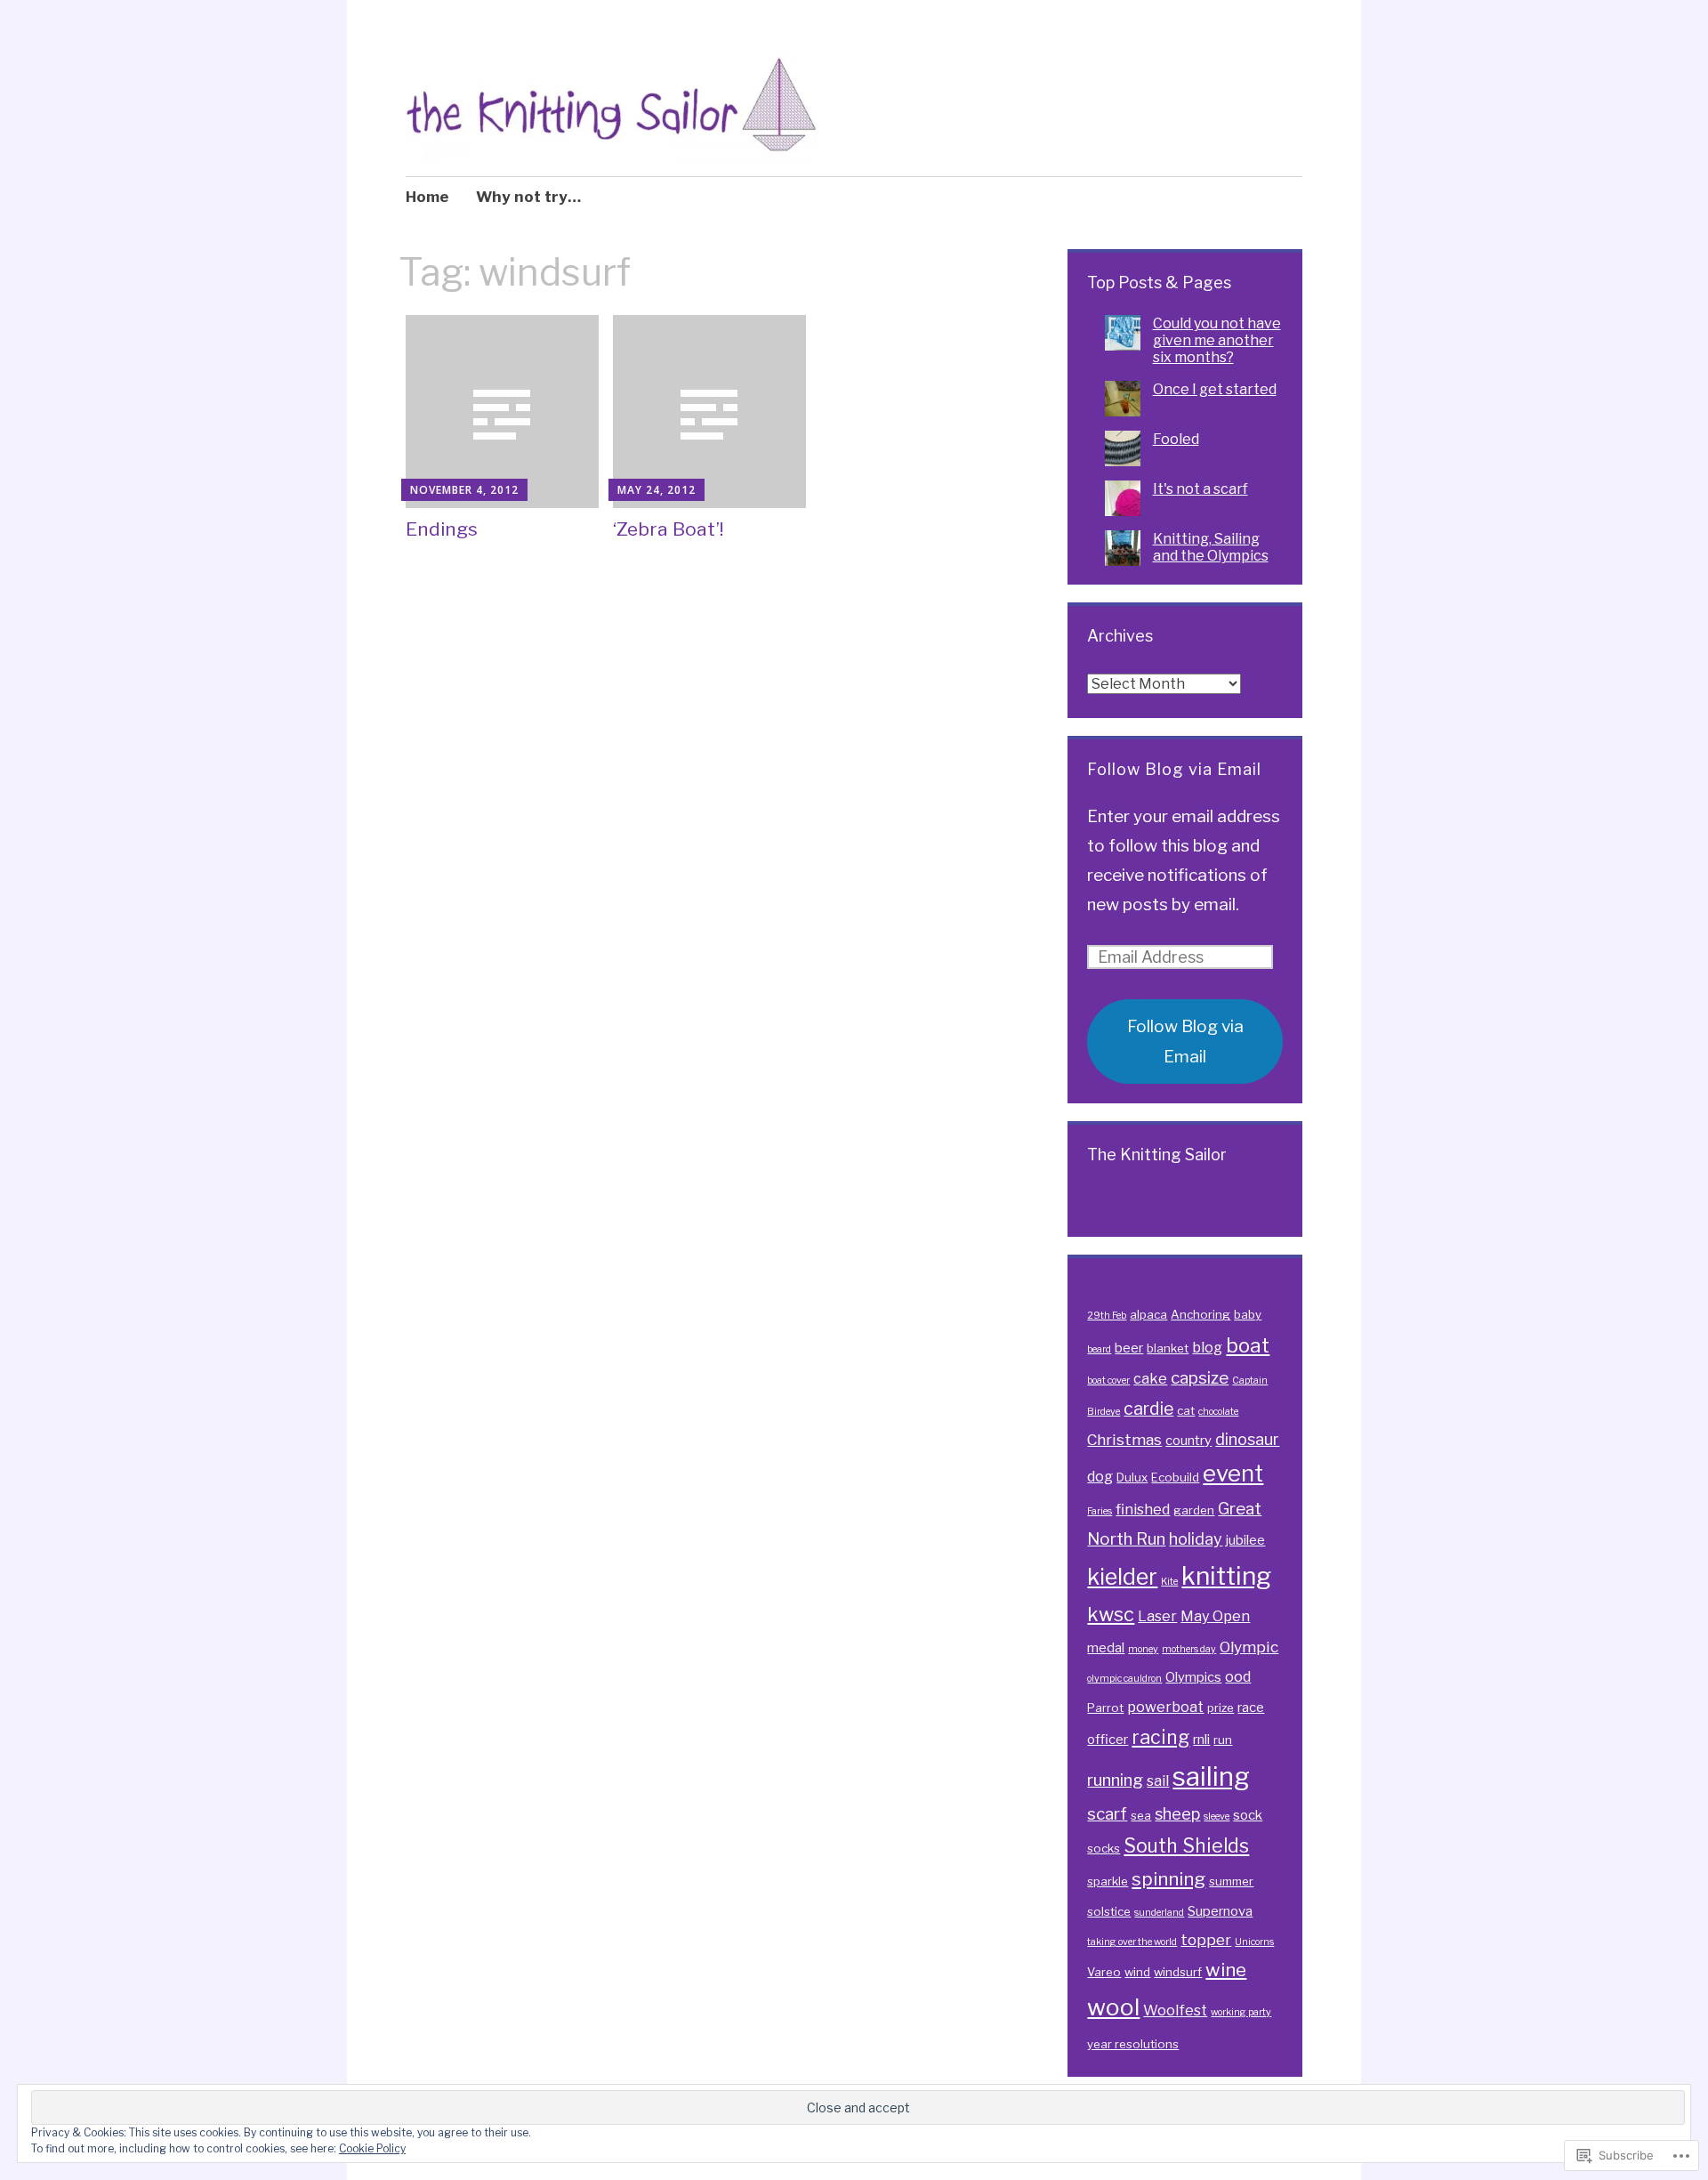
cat (1186, 1410)
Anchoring (1200, 1314)
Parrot (1105, 1708)
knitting (1226, 1576)
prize (1221, 1708)
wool (1113, 2007)
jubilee (1245, 1540)
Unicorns (1254, 1942)
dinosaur (1247, 1439)
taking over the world (1132, 1942)
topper (1206, 1939)
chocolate (1218, 1412)
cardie (1148, 1409)
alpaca (1148, 1314)
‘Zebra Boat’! (668, 529)
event (1233, 1473)
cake (1150, 1378)
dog (1100, 1476)
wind (1137, 1972)
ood (1238, 1676)
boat (1248, 1345)
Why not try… (528, 197)
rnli (1201, 1740)
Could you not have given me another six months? (1217, 340)
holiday (1196, 1538)
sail (1158, 1780)
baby (1248, 1314)
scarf (1107, 1814)
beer (1129, 1348)
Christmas (1124, 1439)
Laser (1157, 1616)
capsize (1200, 1378)
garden (1194, 1510)
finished (1143, 1509)
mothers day (1189, 1649)
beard (1099, 1349)
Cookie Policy (372, 2148)
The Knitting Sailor (1157, 1155)
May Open (1215, 1616)
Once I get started (1215, 389)
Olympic (1249, 1647)
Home (427, 197)
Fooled (1176, 439)
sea (1141, 1815)
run (1223, 1740)
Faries (1100, 1511)
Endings (442, 529)
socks (1104, 1848)
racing (1160, 1737)
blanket (1168, 1348)
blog (1207, 1347)
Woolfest (1175, 2010)
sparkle (1108, 1881)
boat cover (1108, 1381)
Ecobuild (1175, 1477)
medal (1106, 1648)
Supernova (1220, 1911)
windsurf (1178, 1972)
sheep (1177, 1813)
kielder (1122, 1577)
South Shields (1186, 1845)
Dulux (1132, 1477)
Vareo (1104, 1972)
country (1188, 1441)
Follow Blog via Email (1174, 769)
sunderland (1159, 1913)
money (1143, 1649)
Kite (1169, 1582)
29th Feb (1107, 1316)
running (1115, 1780)
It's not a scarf (1200, 489)
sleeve (1217, 1817)
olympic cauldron (1124, 1679)
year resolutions (1133, 2044)
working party (1241, 2012)
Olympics (1193, 1677)
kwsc (1111, 1614)
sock (1248, 1815)
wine (1226, 1970)
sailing (1211, 1776)
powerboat (1165, 1707)
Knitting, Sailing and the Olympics (1211, 547)
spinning (1168, 1879)
